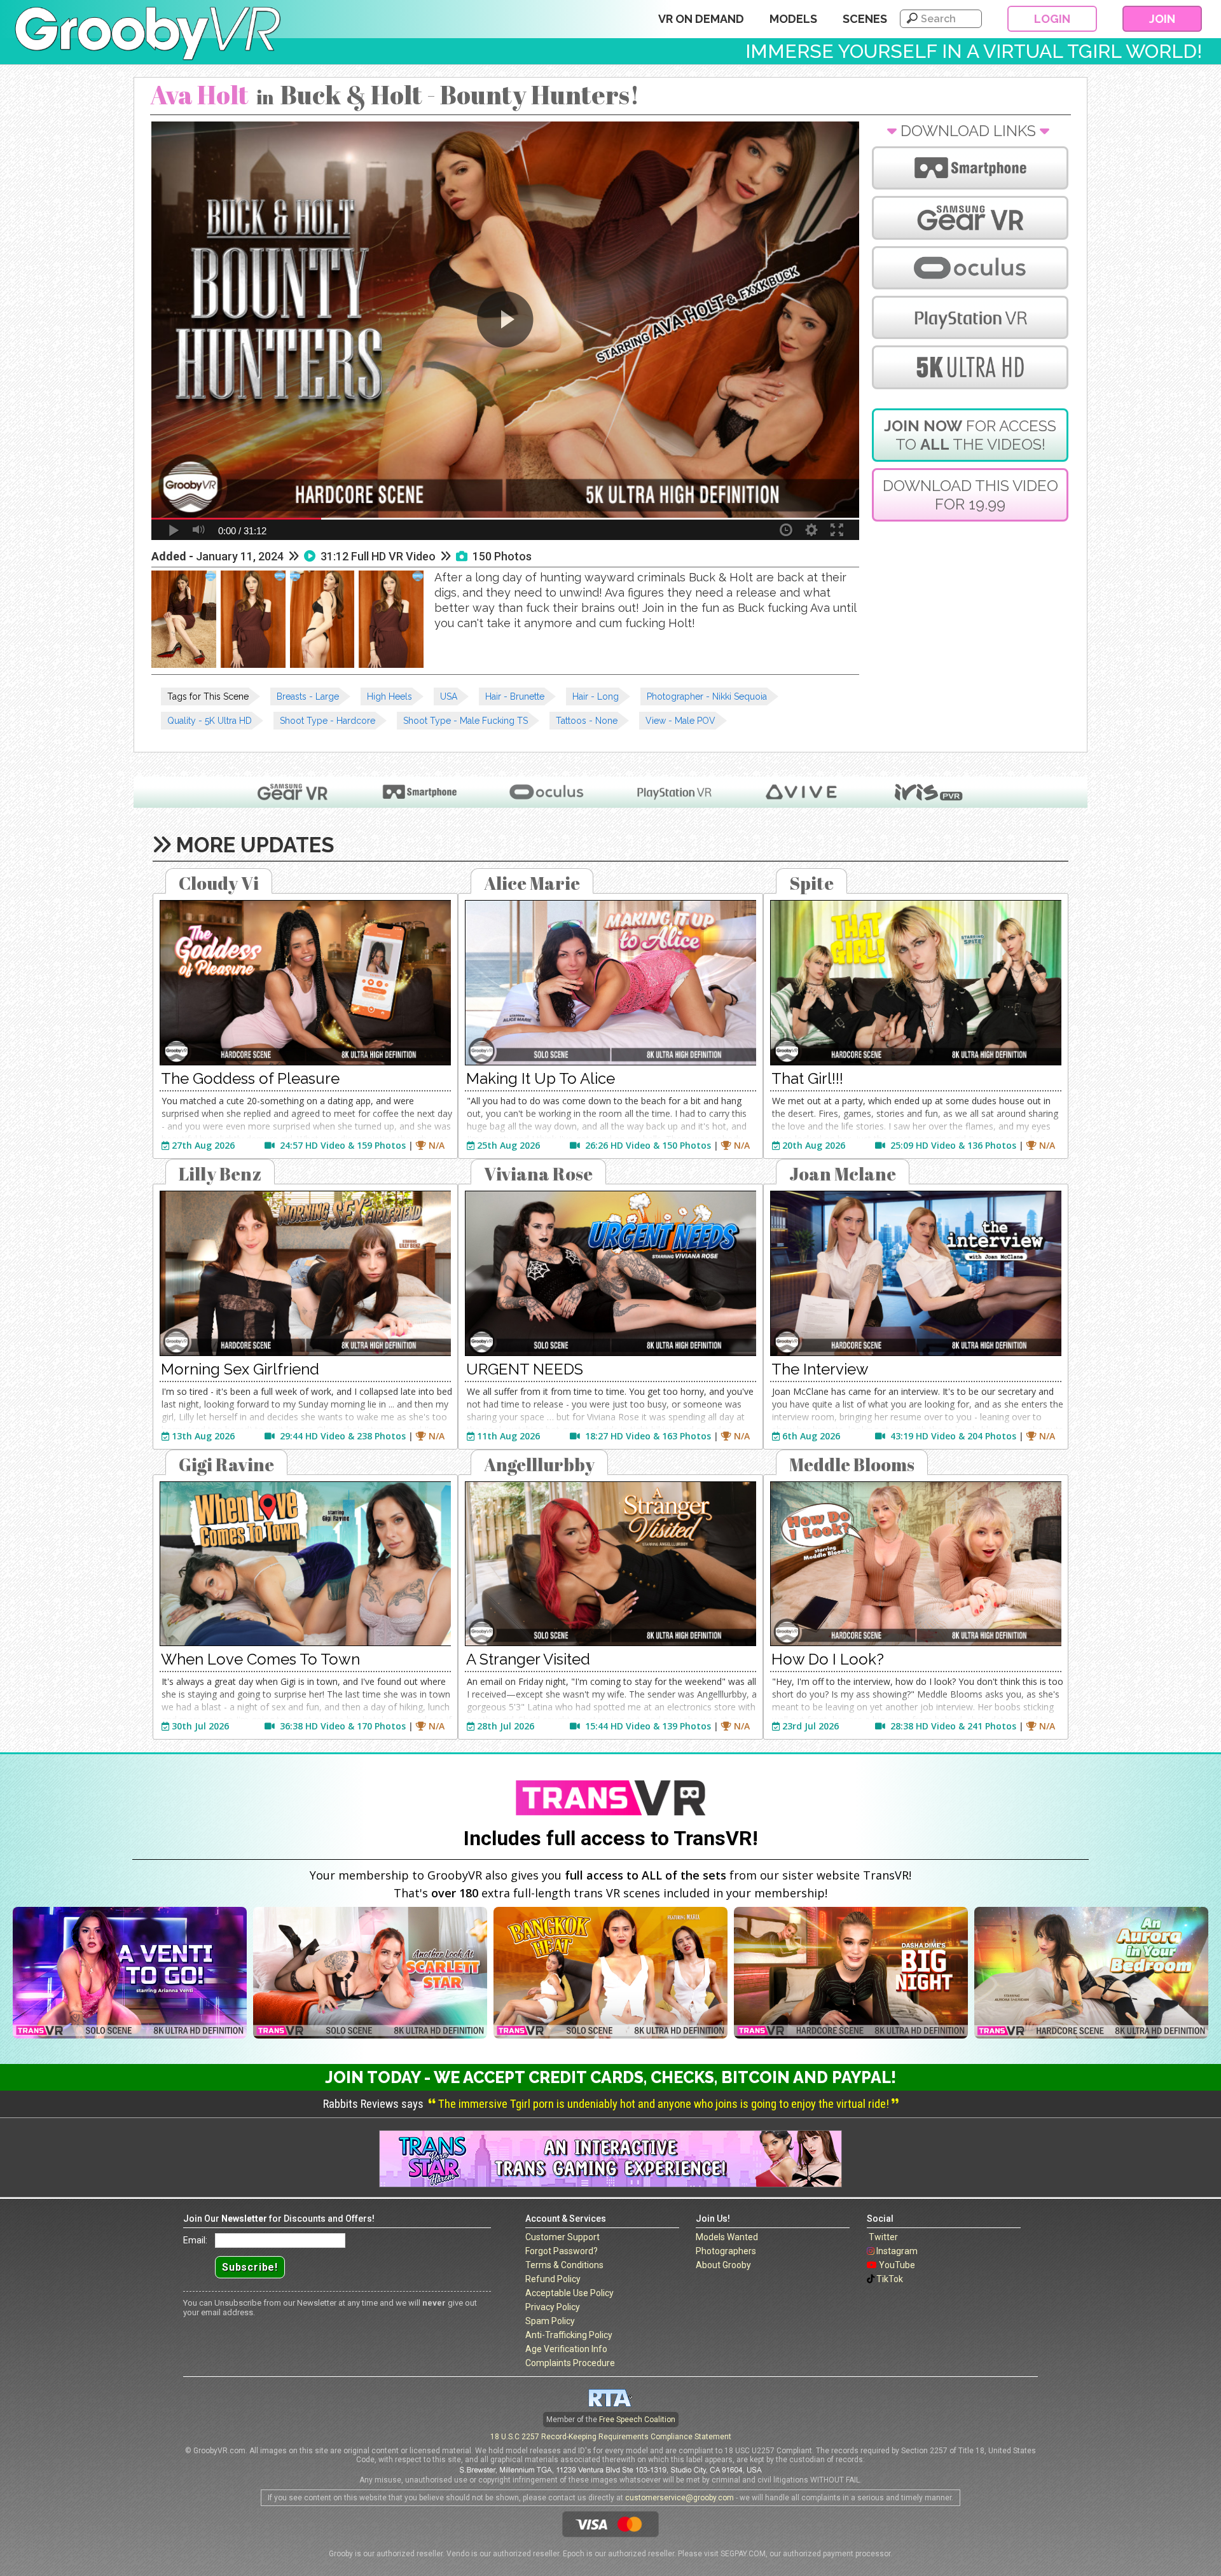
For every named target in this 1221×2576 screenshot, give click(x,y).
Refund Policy (553, 2279)
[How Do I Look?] (916, 1564)
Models (793, 19)
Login (1052, 19)
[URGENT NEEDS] (610, 1273)
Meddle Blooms (852, 1464)
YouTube (897, 2265)
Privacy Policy (553, 2307)
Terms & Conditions (564, 2265)
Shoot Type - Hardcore (328, 721)
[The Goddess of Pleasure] (305, 983)
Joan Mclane (843, 1174)
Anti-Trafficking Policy (569, 2335)
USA (449, 696)
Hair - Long (596, 696)
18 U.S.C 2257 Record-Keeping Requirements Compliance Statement (611, 2437)
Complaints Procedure (570, 2363)
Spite (811, 883)
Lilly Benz (220, 1174)
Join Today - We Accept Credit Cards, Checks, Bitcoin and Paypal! (610, 2077)
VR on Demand (701, 19)
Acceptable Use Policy (569, 2293)
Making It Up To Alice (541, 1078)
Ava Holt (199, 95)
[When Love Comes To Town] (305, 1564)
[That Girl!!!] (916, 983)
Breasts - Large (308, 696)
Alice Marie (532, 883)
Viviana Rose (538, 1174)
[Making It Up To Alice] (610, 983)
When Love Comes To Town (260, 1659)
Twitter (883, 2237)
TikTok (890, 2279)
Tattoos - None (587, 721)
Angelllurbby (539, 1464)
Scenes (865, 19)
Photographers (726, 2251)
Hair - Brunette (515, 696)
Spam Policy (550, 2321)
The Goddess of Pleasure (250, 1078)
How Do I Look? (828, 1659)
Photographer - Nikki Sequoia (707, 696)
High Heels (390, 696)
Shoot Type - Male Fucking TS (466, 721)
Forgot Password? (562, 2251)
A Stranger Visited (528, 1659)
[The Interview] (916, 1273)
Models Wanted (727, 2237)
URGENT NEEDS (525, 1369)
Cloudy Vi (219, 883)
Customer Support (562, 2237)
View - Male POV (680, 721)
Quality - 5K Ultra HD (210, 721)
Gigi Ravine (226, 1464)
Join (1162, 19)
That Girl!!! (807, 1078)
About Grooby (723, 2265)
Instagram (897, 2251)
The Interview (820, 1369)
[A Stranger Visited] (610, 1564)
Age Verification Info (566, 2349)
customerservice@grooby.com (679, 2498)
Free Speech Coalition (637, 2420)
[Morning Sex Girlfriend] (305, 1273)
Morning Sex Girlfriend (240, 1369)
